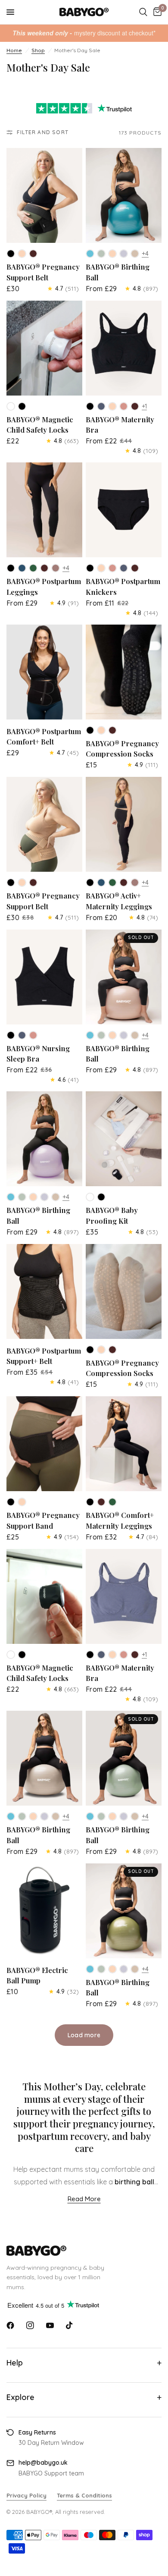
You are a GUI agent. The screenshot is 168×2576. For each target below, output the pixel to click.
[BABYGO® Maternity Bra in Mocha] (135, 406)
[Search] (143, 12)
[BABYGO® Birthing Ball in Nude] (112, 254)
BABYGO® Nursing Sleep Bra (38, 1054)
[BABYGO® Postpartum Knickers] (124, 510)
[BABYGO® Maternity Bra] (124, 348)
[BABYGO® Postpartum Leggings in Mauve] (56, 568)
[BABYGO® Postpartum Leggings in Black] (11, 568)
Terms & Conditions (84, 2495)
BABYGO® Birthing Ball (118, 272)
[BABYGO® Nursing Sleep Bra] (44, 977)
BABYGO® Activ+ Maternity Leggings (119, 901)
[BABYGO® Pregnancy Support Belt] (44, 195)
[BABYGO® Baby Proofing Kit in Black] (101, 1197)
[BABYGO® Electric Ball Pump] (44, 1911)
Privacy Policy (26, 2495)
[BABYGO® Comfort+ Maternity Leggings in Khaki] (112, 1502)
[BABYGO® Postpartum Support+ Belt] (44, 1291)
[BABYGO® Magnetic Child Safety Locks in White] (11, 406)
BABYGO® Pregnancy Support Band (43, 1520)
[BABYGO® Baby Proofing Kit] (124, 1139)
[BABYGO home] (84, 2251)
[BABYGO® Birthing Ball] (124, 195)
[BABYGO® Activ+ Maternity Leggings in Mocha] (124, 883)
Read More (84, 2199)
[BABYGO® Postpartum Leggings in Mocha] (44, 568)
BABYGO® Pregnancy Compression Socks (122, 749)
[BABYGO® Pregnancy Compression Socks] (124, 672)
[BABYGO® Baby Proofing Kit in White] (90, 1197)
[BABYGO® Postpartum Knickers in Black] (90, 568)
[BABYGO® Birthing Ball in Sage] (101, 254)
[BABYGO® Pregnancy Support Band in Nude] (22, 1502)
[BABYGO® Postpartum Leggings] (44, 510)
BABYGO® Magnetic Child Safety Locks (40, 425)
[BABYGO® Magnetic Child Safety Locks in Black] (22, 406)
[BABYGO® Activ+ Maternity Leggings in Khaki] (112, 883)
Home (14, 50)
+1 (144, 406)
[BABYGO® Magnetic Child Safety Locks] (44, 348)
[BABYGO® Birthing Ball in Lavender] (124, 254)
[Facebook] (10, 2325)
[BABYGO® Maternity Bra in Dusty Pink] (124, 406)
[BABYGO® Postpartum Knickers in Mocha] (135, 568)
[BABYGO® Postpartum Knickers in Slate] (124, 568)
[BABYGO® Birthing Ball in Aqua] (90, 254)
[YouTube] (50, 2325)
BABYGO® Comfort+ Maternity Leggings (120, 1520)
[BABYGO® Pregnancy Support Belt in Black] (11, 254)
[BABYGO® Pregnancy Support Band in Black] (11, 1502)
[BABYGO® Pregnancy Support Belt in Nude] (22, 254)
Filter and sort (43, 132)
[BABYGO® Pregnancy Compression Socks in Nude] (101, 730)
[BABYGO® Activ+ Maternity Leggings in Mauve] (135, 883)
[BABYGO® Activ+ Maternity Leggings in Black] (90, 883)
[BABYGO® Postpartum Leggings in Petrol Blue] (22, 568)
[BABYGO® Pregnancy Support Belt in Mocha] (33, 254)
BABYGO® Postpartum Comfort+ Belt (44, 737)
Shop (38, 50)
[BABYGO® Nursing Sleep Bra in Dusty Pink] (33, 1035)
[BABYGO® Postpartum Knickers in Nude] (101, 568)
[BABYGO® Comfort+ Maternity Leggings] (124, 1444)
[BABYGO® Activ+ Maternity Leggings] (124, 824)
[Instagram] (30, 2325)
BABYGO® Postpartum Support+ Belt (44, 1356)
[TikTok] (70, 2325)
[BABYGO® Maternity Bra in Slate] (101, 406)
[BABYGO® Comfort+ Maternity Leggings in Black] (90, 1502)
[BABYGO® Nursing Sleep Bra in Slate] (22, 1035)
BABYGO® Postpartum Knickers (123, 586)
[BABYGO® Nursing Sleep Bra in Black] (11, 1035)
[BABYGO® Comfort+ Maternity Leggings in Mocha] (101, 1502)
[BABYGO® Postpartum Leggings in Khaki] (33, 568)
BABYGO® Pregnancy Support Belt (43, 272)
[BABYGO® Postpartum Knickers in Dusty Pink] (112, 568)
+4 (145, 254)
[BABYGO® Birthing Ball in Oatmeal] (135, 254)
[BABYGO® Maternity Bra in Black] (90, 406)
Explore (20, 2397)
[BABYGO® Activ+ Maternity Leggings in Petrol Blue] (101, 883)
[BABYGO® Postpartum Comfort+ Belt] (44, 672)
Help (15, 2363)
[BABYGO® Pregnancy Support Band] (44, 1444)
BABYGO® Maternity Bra (120, 425)
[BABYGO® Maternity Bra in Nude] (112, 406)
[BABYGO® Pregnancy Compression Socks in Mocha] (112, 730)
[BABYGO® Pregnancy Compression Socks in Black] (90, 730)
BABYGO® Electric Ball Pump (37, 1975)
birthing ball (134, 2182)
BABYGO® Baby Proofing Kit (112, 1215)
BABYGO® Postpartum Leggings (44, 586)
